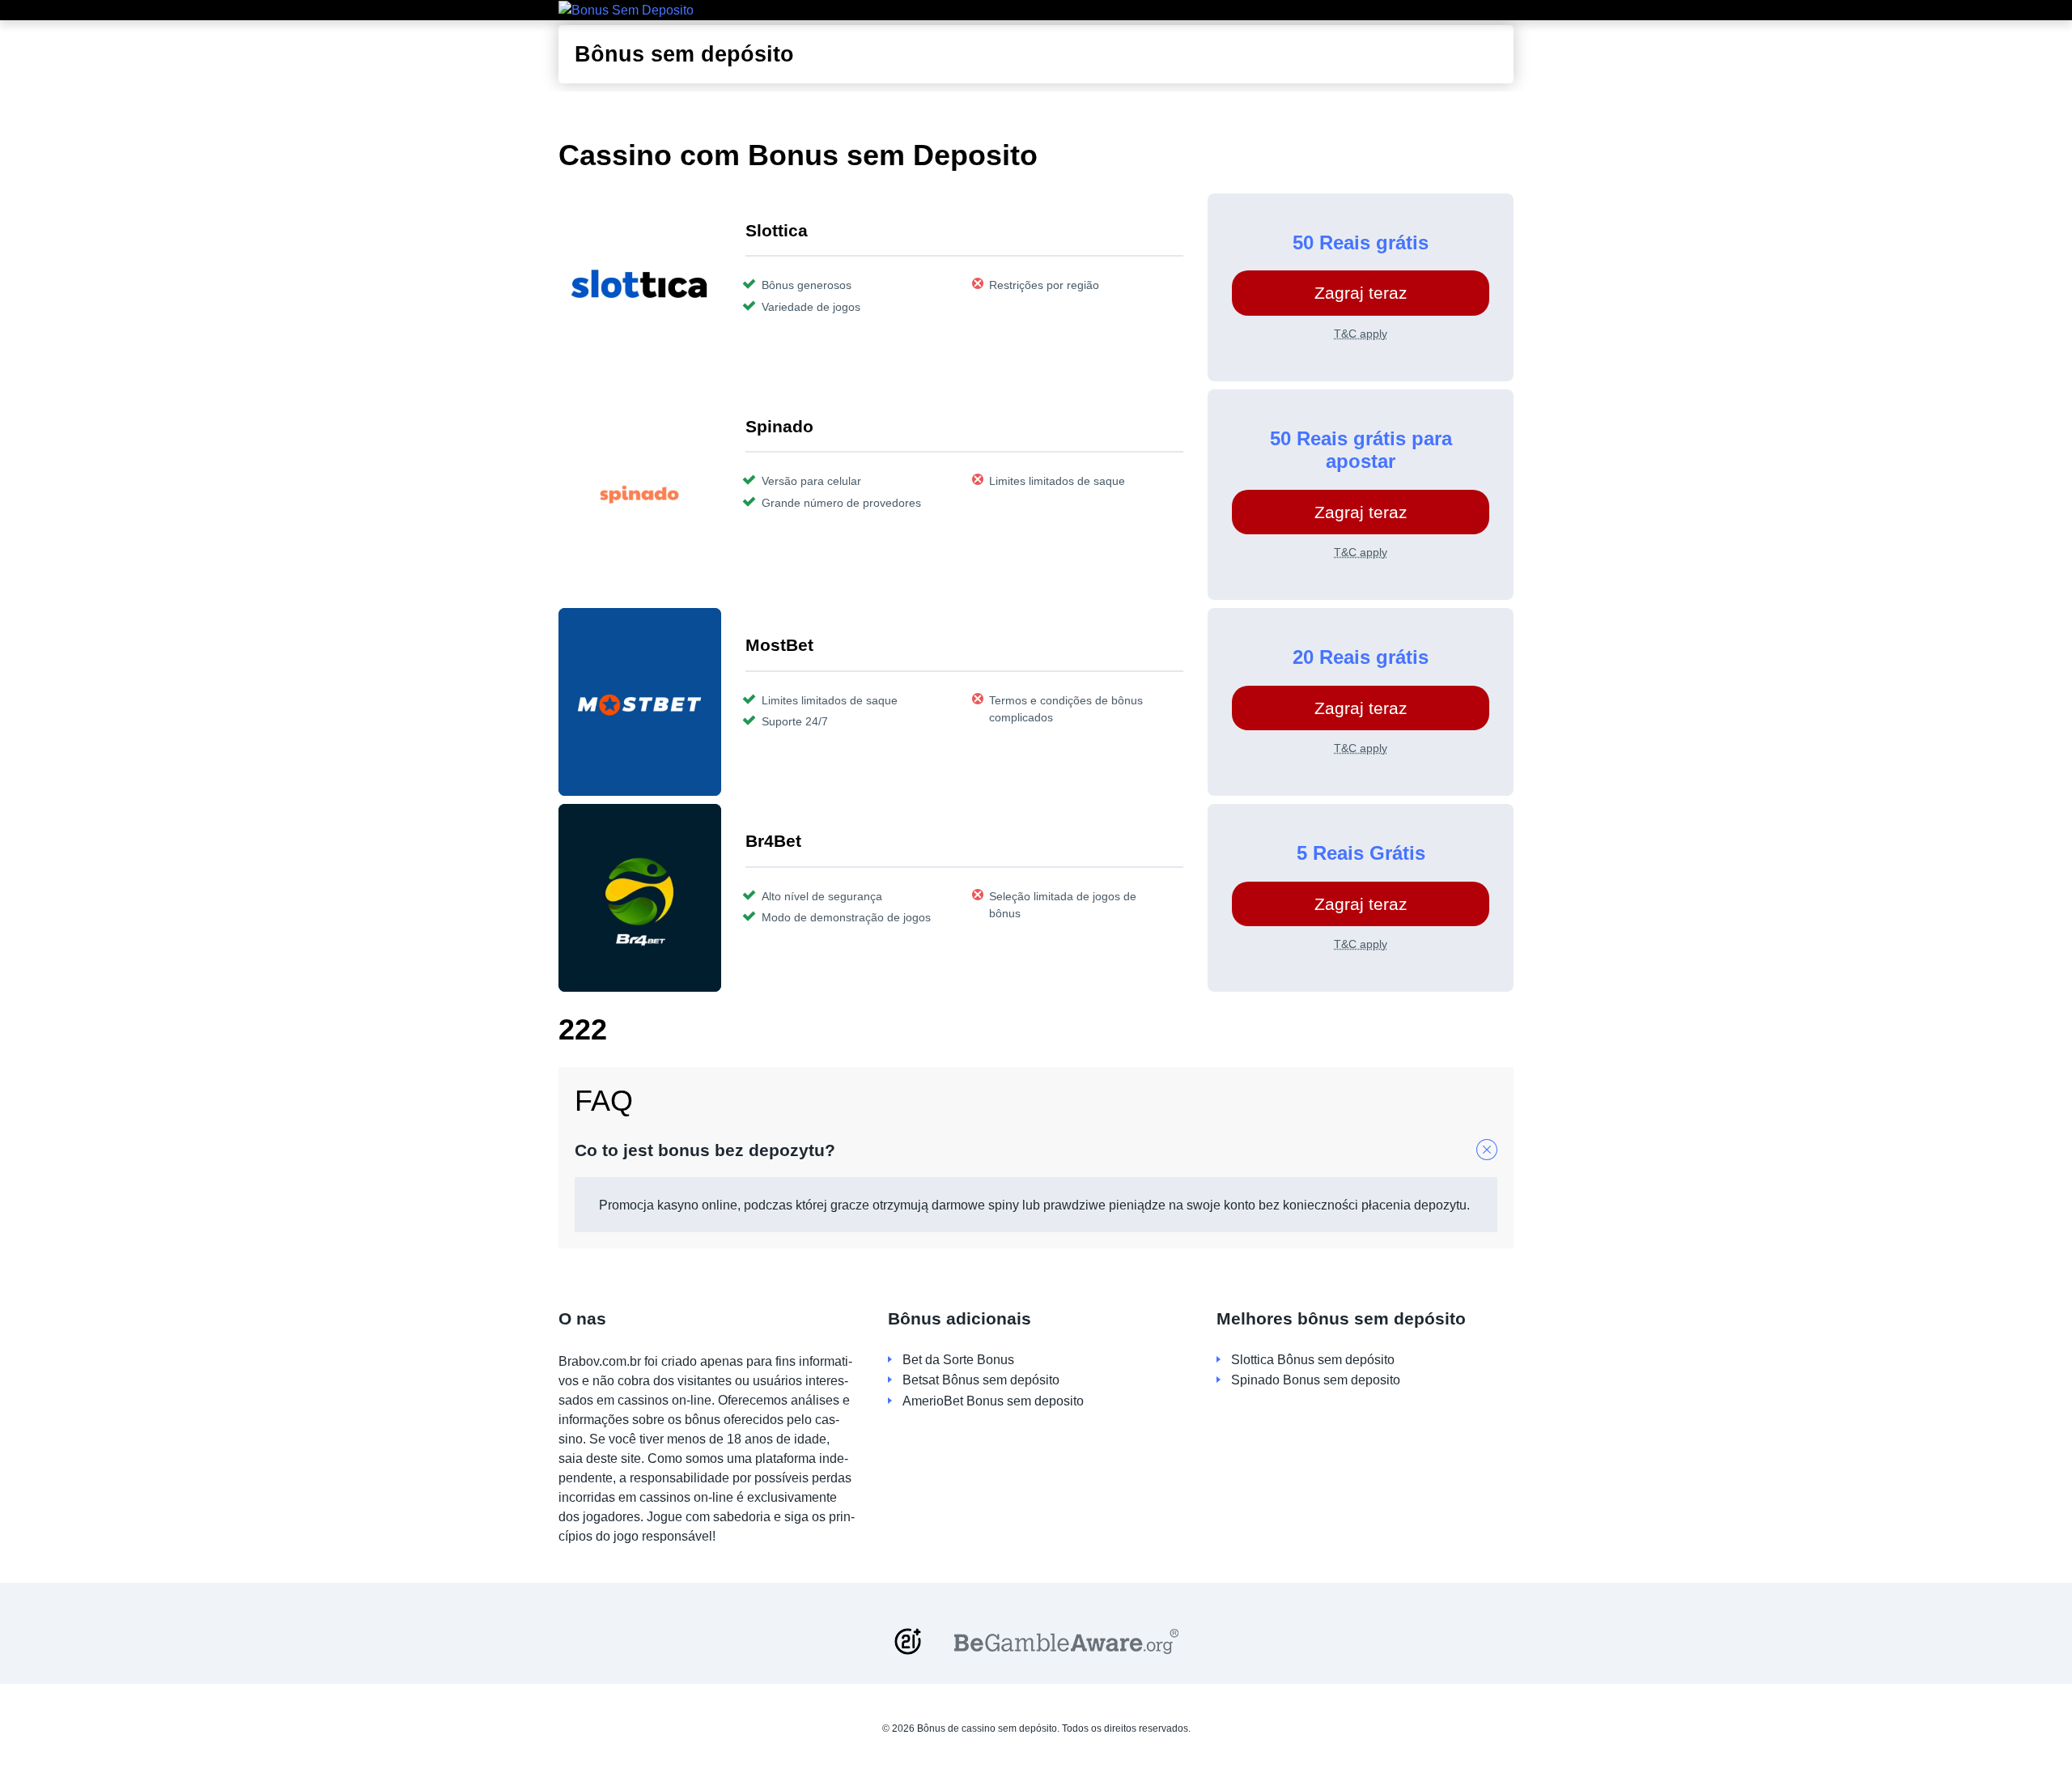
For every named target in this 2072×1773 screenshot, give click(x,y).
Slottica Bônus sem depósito (1313, 1360)
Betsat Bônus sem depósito (981, 1380)
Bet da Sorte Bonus (958, 1360)
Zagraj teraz (1361, 293)
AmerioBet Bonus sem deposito (993, 1401)
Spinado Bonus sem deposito (1316, 1380)
